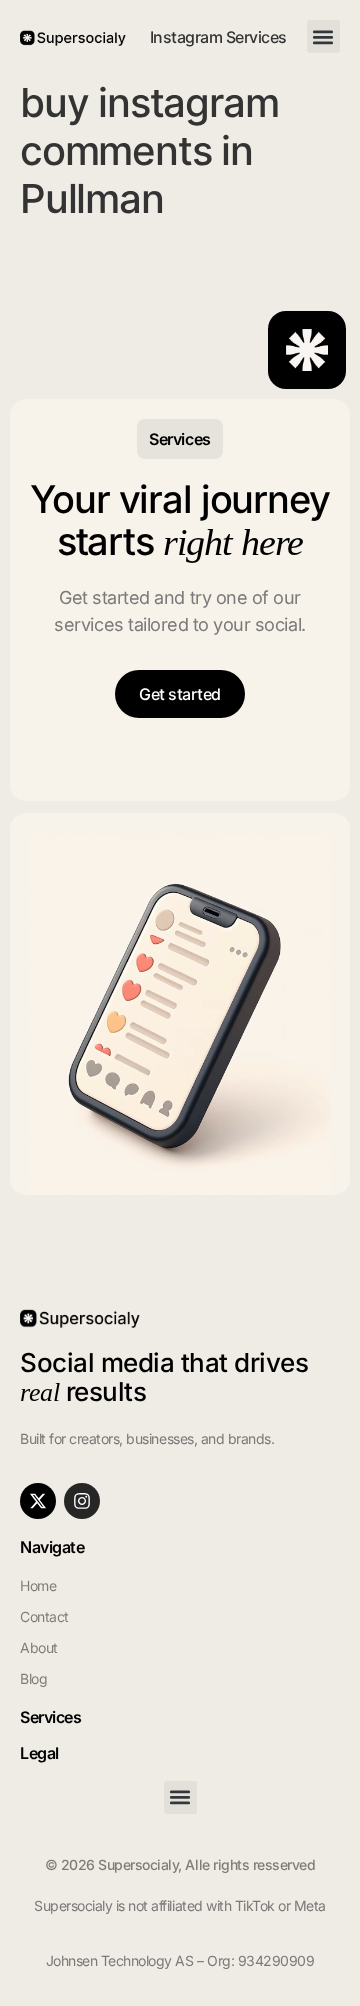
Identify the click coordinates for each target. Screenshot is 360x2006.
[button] (323, 36)
